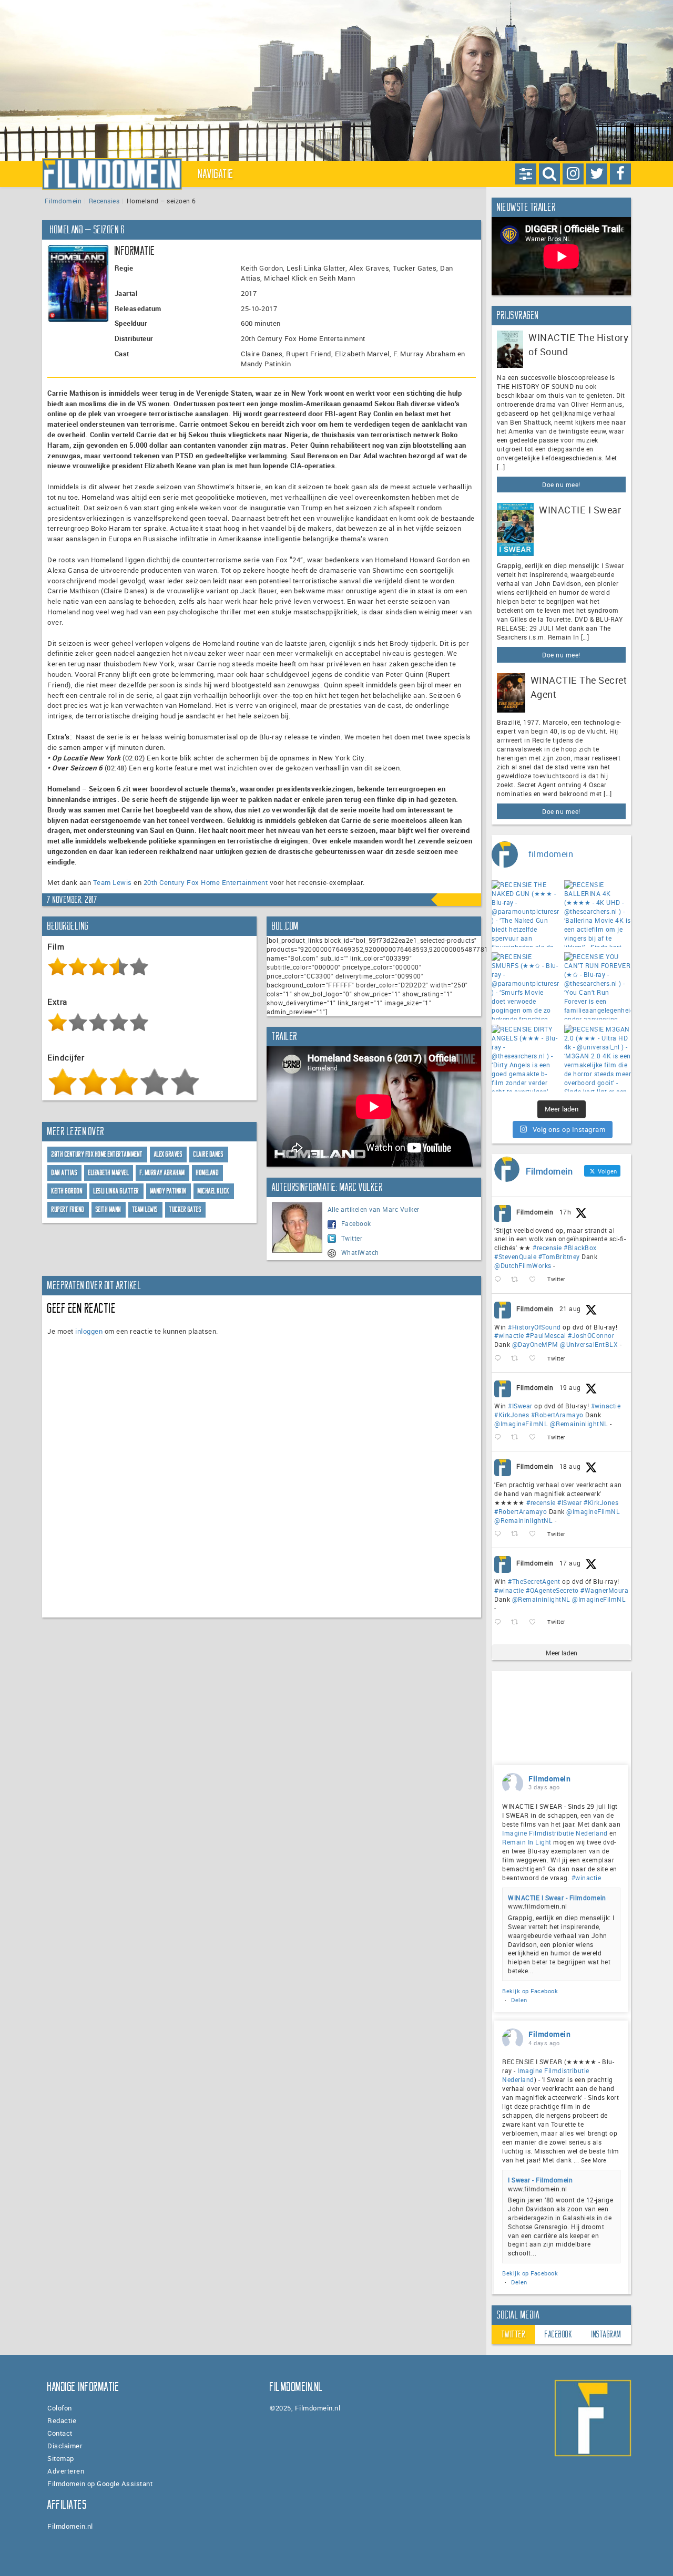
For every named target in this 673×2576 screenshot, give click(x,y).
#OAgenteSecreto (552, 1590)
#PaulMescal (546, 1335)
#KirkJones (512, 1415)
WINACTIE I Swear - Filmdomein (557, 1898)
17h (565, 1212)
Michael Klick (214, 1191)
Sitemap (61, 2458)
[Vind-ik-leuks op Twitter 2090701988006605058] (536, 1359)
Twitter (352, 1238)
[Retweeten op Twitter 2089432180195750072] (518, 1622)
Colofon (60, 2408)
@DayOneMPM (535, 1344)
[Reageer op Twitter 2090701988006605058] (500, 1359)
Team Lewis (113, 882)
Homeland (207, 1173)
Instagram (606, 2334)
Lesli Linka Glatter (116, 1191)
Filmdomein (63, 201)
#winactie (509, 1335)
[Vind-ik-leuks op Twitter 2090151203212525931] (536, 1438)
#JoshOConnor (591, 1335)
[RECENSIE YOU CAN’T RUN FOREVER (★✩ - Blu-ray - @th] (598, 986)
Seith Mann (109, 1209)
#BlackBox (580, 1248)
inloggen (89, 1331)
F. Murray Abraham (162, 1173)
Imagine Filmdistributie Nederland (555, 1833)
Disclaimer (65, 2446)
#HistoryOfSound (534, 1327)
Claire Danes (208, 1154)
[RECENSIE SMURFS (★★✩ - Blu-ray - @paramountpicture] (525, 986)
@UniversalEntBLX (589, 1344)
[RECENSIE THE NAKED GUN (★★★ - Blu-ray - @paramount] (525, 914)
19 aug (570, 1387)
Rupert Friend (68, 1209)
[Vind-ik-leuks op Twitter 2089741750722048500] (536, 1534)
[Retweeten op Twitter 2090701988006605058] (518, 1359)
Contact (60, 2433)
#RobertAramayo (557, 1415)
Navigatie (216, 174)
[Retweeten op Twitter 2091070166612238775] (518, 1280)
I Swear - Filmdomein (540, 2180)
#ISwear (520, 1406)
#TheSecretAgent (534, 1581)
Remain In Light (527, 1842)
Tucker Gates (185, 1209)
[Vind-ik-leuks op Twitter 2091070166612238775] (536, 1280)
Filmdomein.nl (70, 2526)
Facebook (356, 1223)
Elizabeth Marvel (109, 1173)
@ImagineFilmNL (521, 1424)
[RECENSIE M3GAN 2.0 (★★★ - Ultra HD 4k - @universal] (598, 1058)
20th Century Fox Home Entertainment (206, 882)
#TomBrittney (559, 1256)
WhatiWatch (360, 1252)
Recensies (104, 201)
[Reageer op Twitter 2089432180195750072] (500, 1622)
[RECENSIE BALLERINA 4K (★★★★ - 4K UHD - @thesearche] (598, 914)
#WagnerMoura (604, 1590)
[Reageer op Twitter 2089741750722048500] (500, 1534)
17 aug (570, 1563)
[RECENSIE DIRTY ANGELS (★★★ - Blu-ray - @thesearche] (525, 1058)
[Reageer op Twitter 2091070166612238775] (500, 1280)
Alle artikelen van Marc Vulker (374, 1209)
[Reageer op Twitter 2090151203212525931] (500, 1438)
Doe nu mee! (561, 485)
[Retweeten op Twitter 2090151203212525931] (518, 1438)
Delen (519, 2000)
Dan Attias (64, 1173)
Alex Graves (169, 1154)
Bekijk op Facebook (530, 1991)
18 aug (570, 1466)
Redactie (62, 2420)
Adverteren (66, 2471)
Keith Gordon (67, 1191)
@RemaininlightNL (579, 1424)
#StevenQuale (515, 1256)
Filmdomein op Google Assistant (100, 2484)
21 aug (570, 1308)
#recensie (547, 1248)
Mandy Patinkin (169, 1191)
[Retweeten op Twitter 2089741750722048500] (518, 1534)
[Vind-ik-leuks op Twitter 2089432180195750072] (536, 1622)
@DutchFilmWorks (523, 1265)
